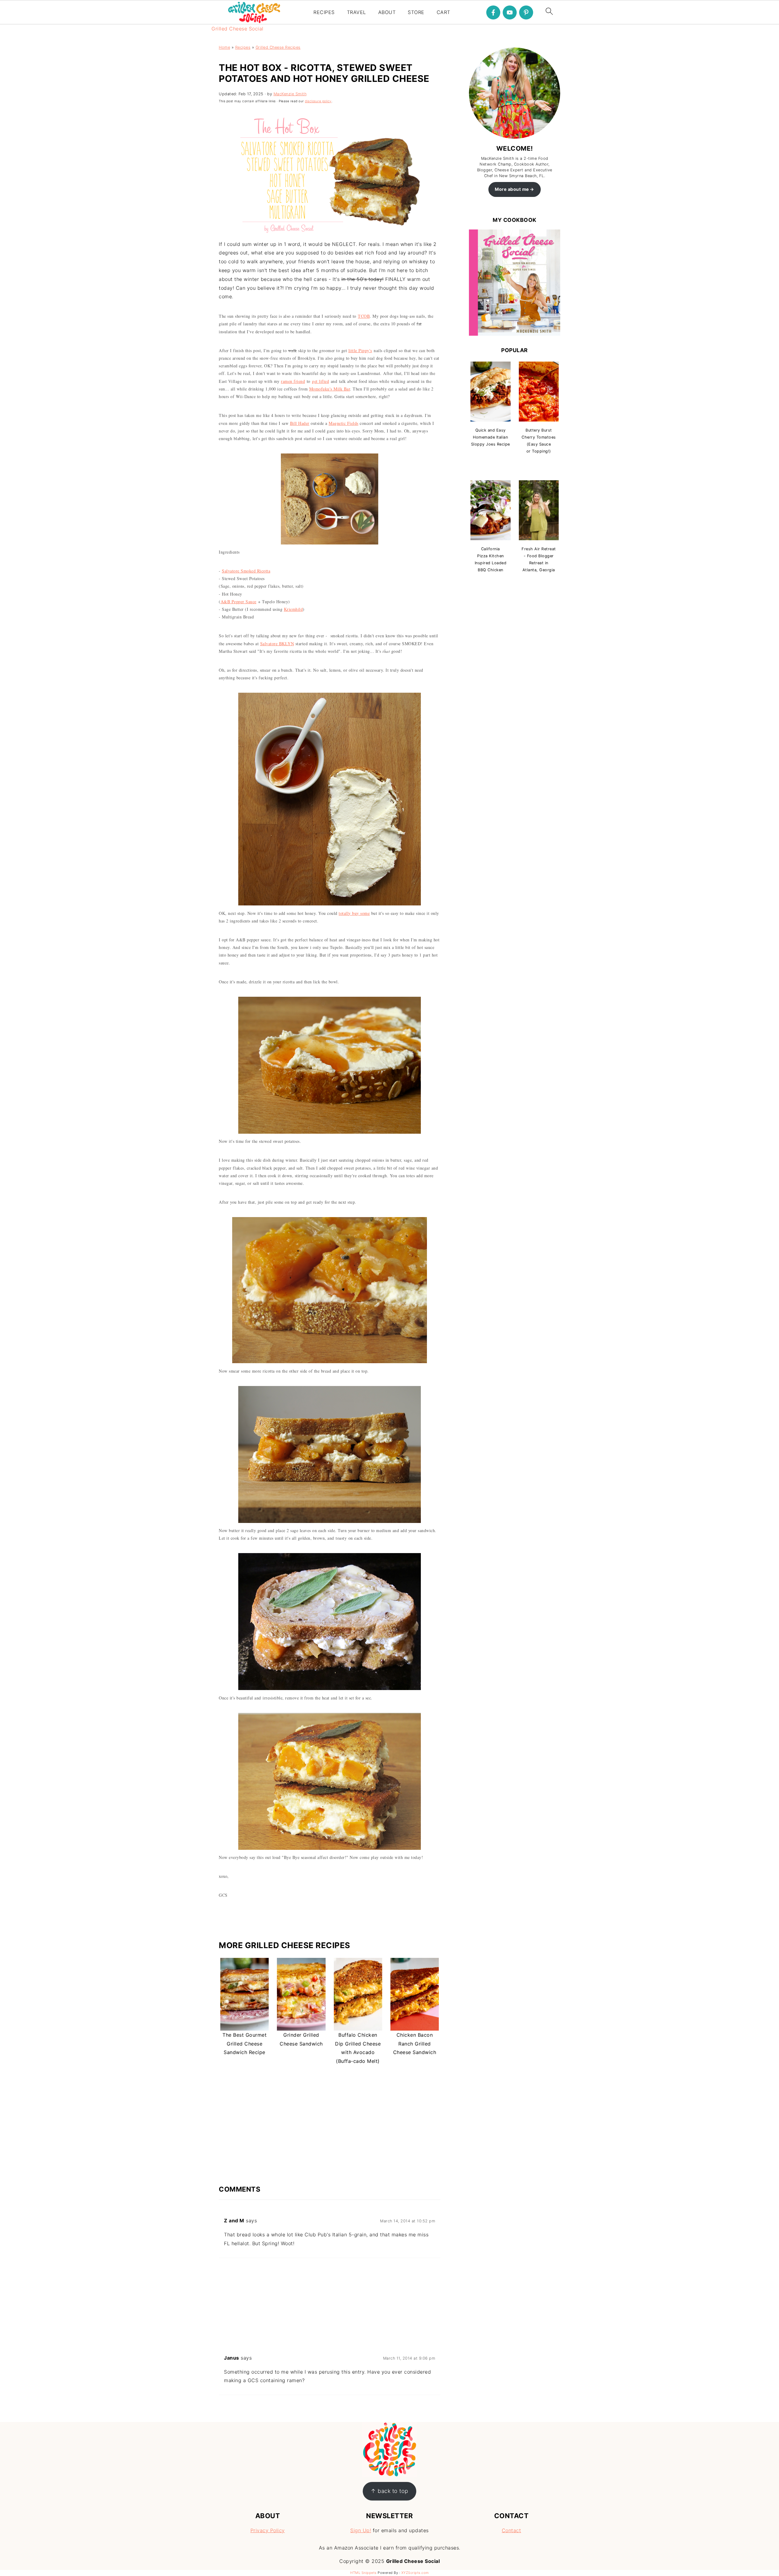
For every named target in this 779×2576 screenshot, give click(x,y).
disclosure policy (318, 101)
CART (444, 12)
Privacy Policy (268, 2530)
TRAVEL (356, 12)
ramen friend (293, 381)
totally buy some (354, 913)
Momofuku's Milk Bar (330, 389)
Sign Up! (361, 2530)
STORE (416, 12)
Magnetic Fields (344, 423)
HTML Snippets (363, 2573)
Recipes (243, 47)
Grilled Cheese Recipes (278, 47)
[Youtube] (510, 12)
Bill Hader (300, 423)
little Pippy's (360, 350)
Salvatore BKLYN (277, 644)
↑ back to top (389, 2491)
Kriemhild (293, 609)
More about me (512, 189)
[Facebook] (493, 12)
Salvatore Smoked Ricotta (246, 571)
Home (224, 47)
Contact (512, 2530)
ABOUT (387, 12)
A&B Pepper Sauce (239, 602)
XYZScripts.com (415, 2573)
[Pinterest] (526, 12)
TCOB (364, 316)
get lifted (320, 381)
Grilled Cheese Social (238, 29)
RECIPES (324, 12)
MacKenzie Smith (290, 94)
